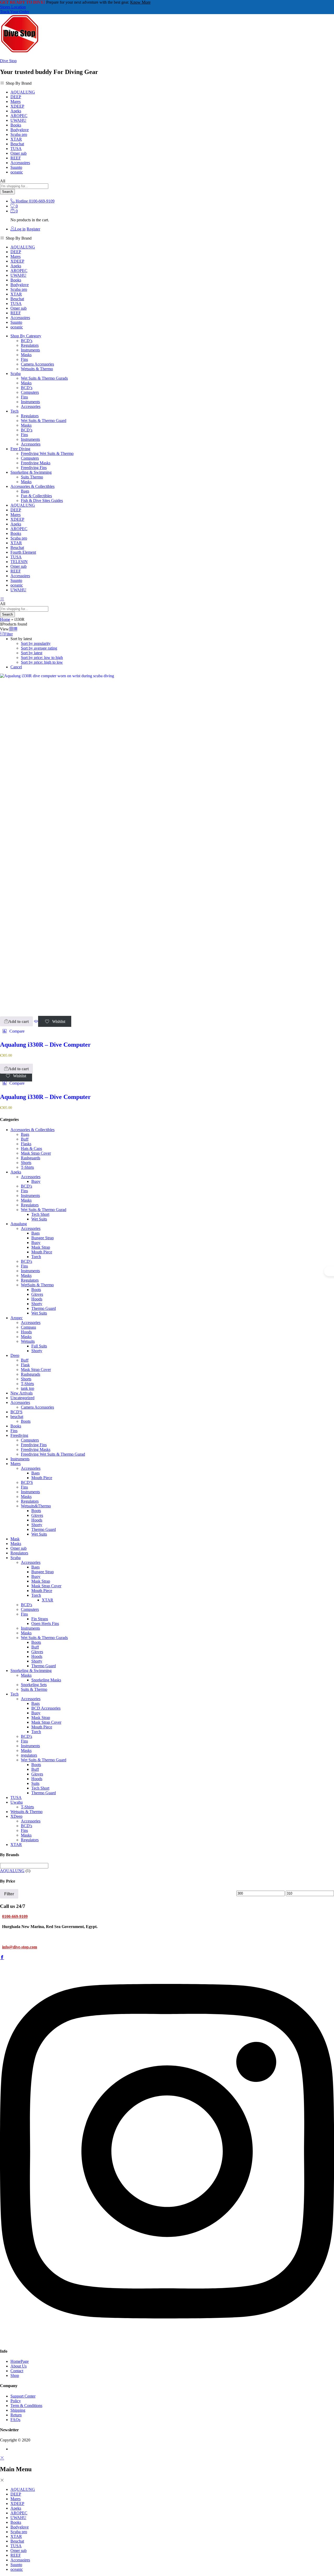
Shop (15, 2375)
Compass (28, 1327)
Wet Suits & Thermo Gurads (44, 378)
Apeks (16, 111)
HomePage (20, 2361)
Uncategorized (22, 1398)
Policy (16, 2401)
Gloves (37, 1294)
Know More (140, 2)
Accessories (31, 406)
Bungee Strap (43, 1238)
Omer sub (19, 153)
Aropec (17, 1318)
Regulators (30, 345)
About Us (19, 2366)
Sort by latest (32, 653)
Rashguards (31, 1158)
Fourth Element (23, 552)
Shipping (18, 2410)
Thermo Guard (44, 1308)
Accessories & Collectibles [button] (32, 486)
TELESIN (19, 562)
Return (16, 2415)
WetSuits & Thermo (37, 1285)
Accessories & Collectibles (32, 1130)
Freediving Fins (34, 468)
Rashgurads (31, 1374)
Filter (9, 1894)
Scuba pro (19, 134)
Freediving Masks (36, 463)
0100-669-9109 (15, 1916)
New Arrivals (22, 1393)
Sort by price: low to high (42, 658)
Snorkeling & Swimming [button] (31, 472)
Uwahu (17, 1802)
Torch (36, 1257)
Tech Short (40, 1214)
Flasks (26, 1144)
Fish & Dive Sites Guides (42, 500)
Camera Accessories (37, 364)
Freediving (19, 1435)
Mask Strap (41, 1247)
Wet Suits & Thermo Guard (44, 421)
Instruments (30, 350)
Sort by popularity (36, 643)
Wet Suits (39, 1219)
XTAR (16, 139)
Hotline (22, 201)
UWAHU (18, 120)
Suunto (16, 167)
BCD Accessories (46, 1708)
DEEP (16, 97)
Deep (15, 1355)
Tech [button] (14, 411)
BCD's (26, 1186)
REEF (16, 158)
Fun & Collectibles (36, 496)
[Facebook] (2, 1958)
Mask (15, 1539)
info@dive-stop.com (20, 1947)
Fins (24, 359)
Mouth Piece (42, 1252)
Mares (16, 102)
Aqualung (19, 1224)
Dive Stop (8, 61)
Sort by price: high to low (42, 662)
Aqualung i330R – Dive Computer (45, 1045)
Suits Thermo (32, 477)
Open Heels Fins (45, 1623)
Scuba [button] (16, 374)
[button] (16, 1021)
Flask (25, 1365)
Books (16, 125)
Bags (25, 491)
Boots (36, 1290)
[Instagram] (167, 2341)
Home (5, 619)
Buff (25, 1139)
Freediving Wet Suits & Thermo (47, 453)
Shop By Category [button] (26, 336)
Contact (17, 2371)
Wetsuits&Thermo (36, 1506)
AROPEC (19, 116)
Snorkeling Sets (34, 1685)
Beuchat (17, 144)
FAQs (15, 2420)
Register (33, 229)
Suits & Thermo (34, 1689)
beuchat (17, 1417)
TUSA (16, 149)
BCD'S (16, 1412)
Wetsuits (28, 1341)
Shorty (37, 1304)
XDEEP (17, 106)
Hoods (37, 1299)
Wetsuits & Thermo (37, 369)
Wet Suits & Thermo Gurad (44, 1210)
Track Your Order (14, 12)
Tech (14, 1694)
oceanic (17, 172)
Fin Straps (40, 1619)
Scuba (16, 1558)
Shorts (26, 1163)
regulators (29, 1755)
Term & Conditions (26, 2406)
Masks (26, 355)
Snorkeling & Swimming (31, 1671)
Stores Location (13, 7)
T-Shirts (27, 1167)
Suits (35, 1783)
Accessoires (20, 163)
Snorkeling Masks (46, 1680)
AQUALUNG (23, 92)
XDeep (16, 1816)
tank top (28, 1388)
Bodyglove (20, 130)
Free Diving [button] (20, 449)
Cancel (16, 667)
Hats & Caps (31, 1148)
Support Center (23, 2396)
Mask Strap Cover (36, 1153)
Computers (30, 392)
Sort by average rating (39, 648)
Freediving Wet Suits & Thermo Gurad (53, 1454)
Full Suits (39, 1346)
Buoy (36, 1181)
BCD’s (27, 341)
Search (7, 192)
